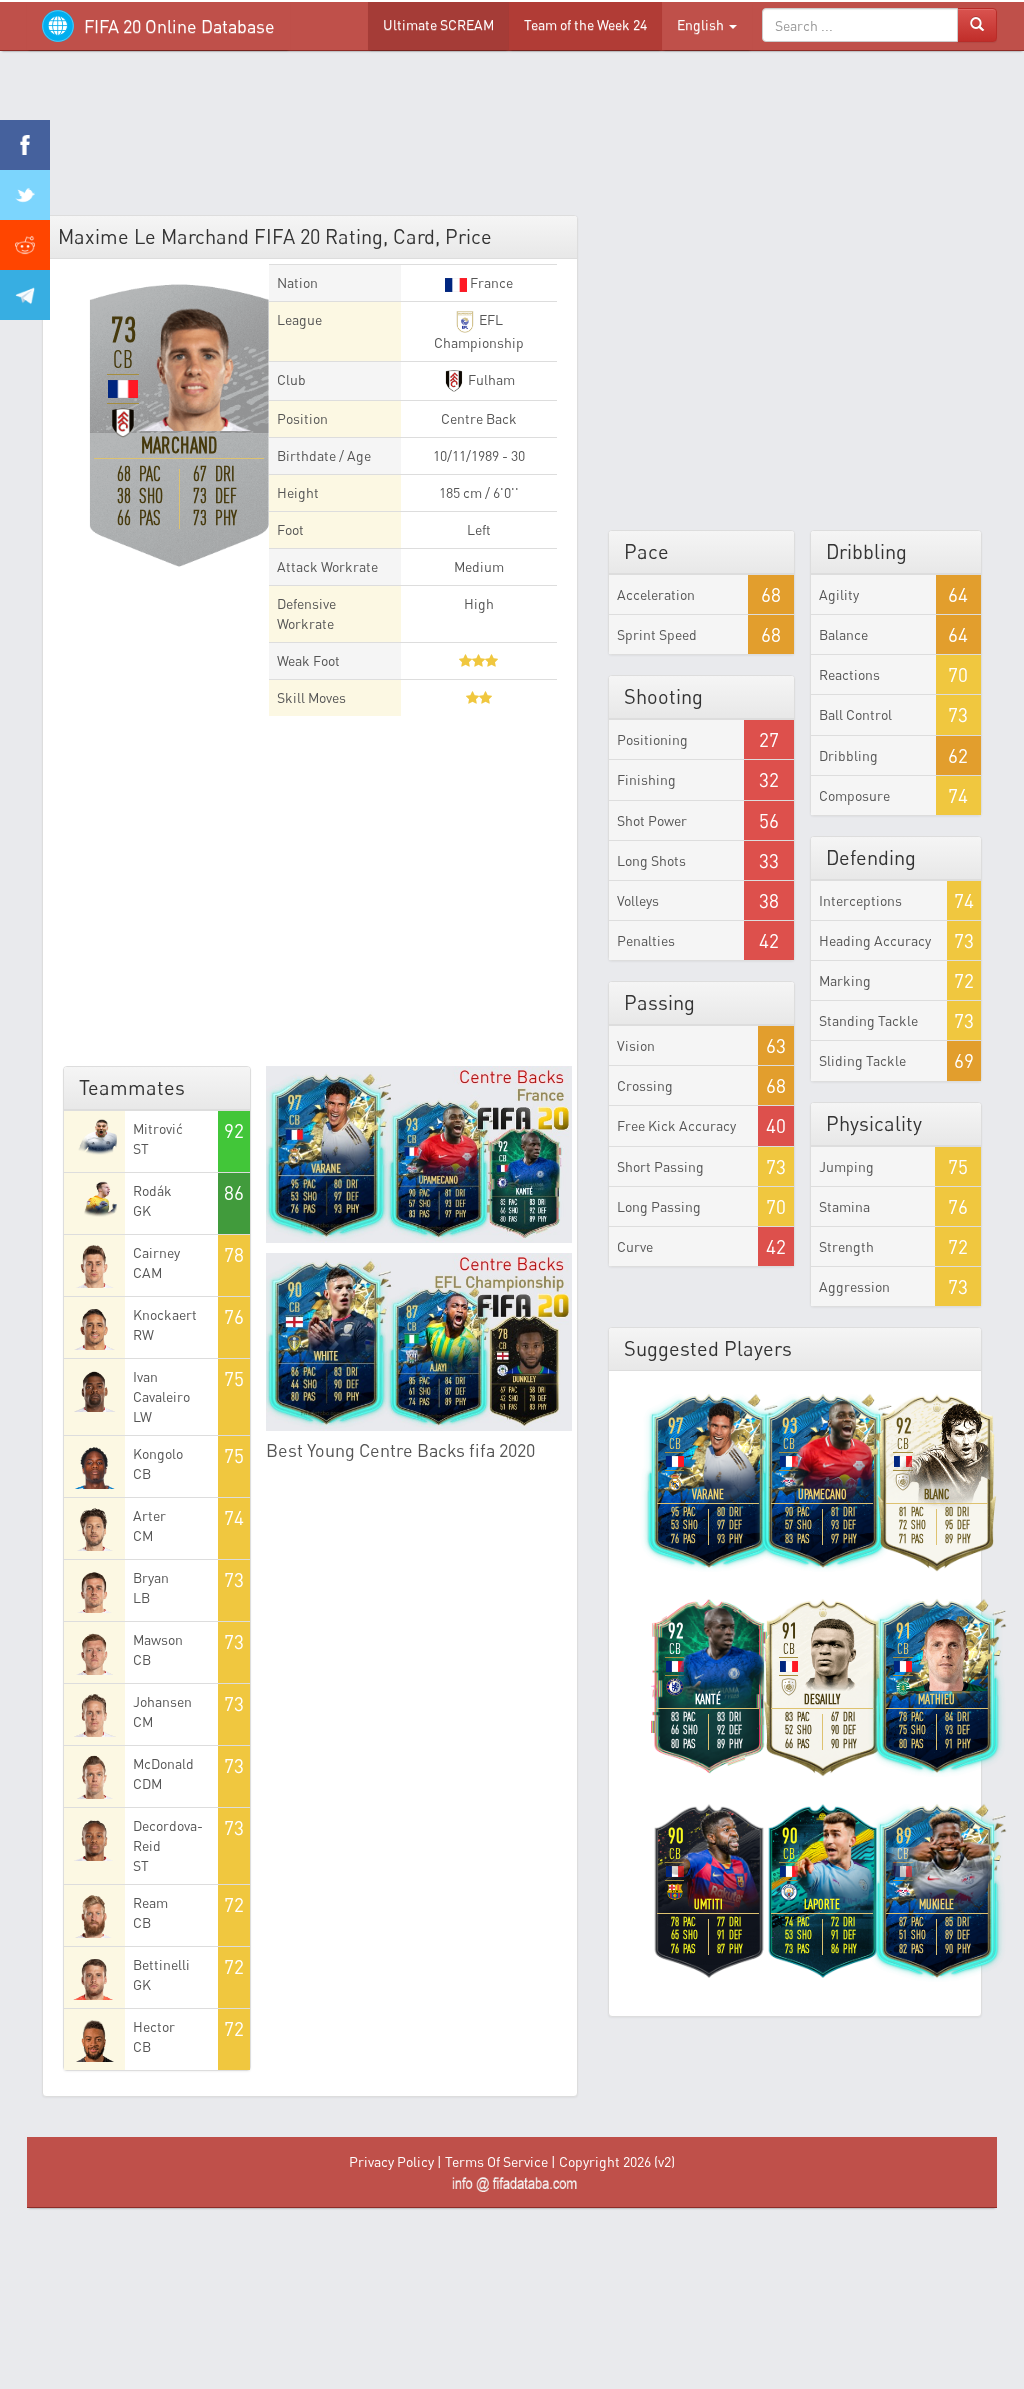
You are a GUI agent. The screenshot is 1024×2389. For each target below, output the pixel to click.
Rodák (152, 1190)
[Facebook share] (25, 145)
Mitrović (158, 1128)
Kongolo (158, 1453)
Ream (150, 1902)
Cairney (156, 1252)
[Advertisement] (512, 140)
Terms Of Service (496, 2161)
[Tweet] (25, 195)
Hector (154, 2026)
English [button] (702, 24)
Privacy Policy (391, 2161)
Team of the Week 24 (585, 24)
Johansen (162, 1701)
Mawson (158, 1639)
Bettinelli (161, 1964)
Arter (149, 1515)
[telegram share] (25, 295)
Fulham (490, 379)
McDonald (163, 1763)
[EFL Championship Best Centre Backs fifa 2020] (419, 1341)
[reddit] (25, 245)
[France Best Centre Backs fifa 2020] (419, 1154)
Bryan (151, 1577)
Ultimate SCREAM (438, 24)
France (490, 282)
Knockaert (165, 1314)
